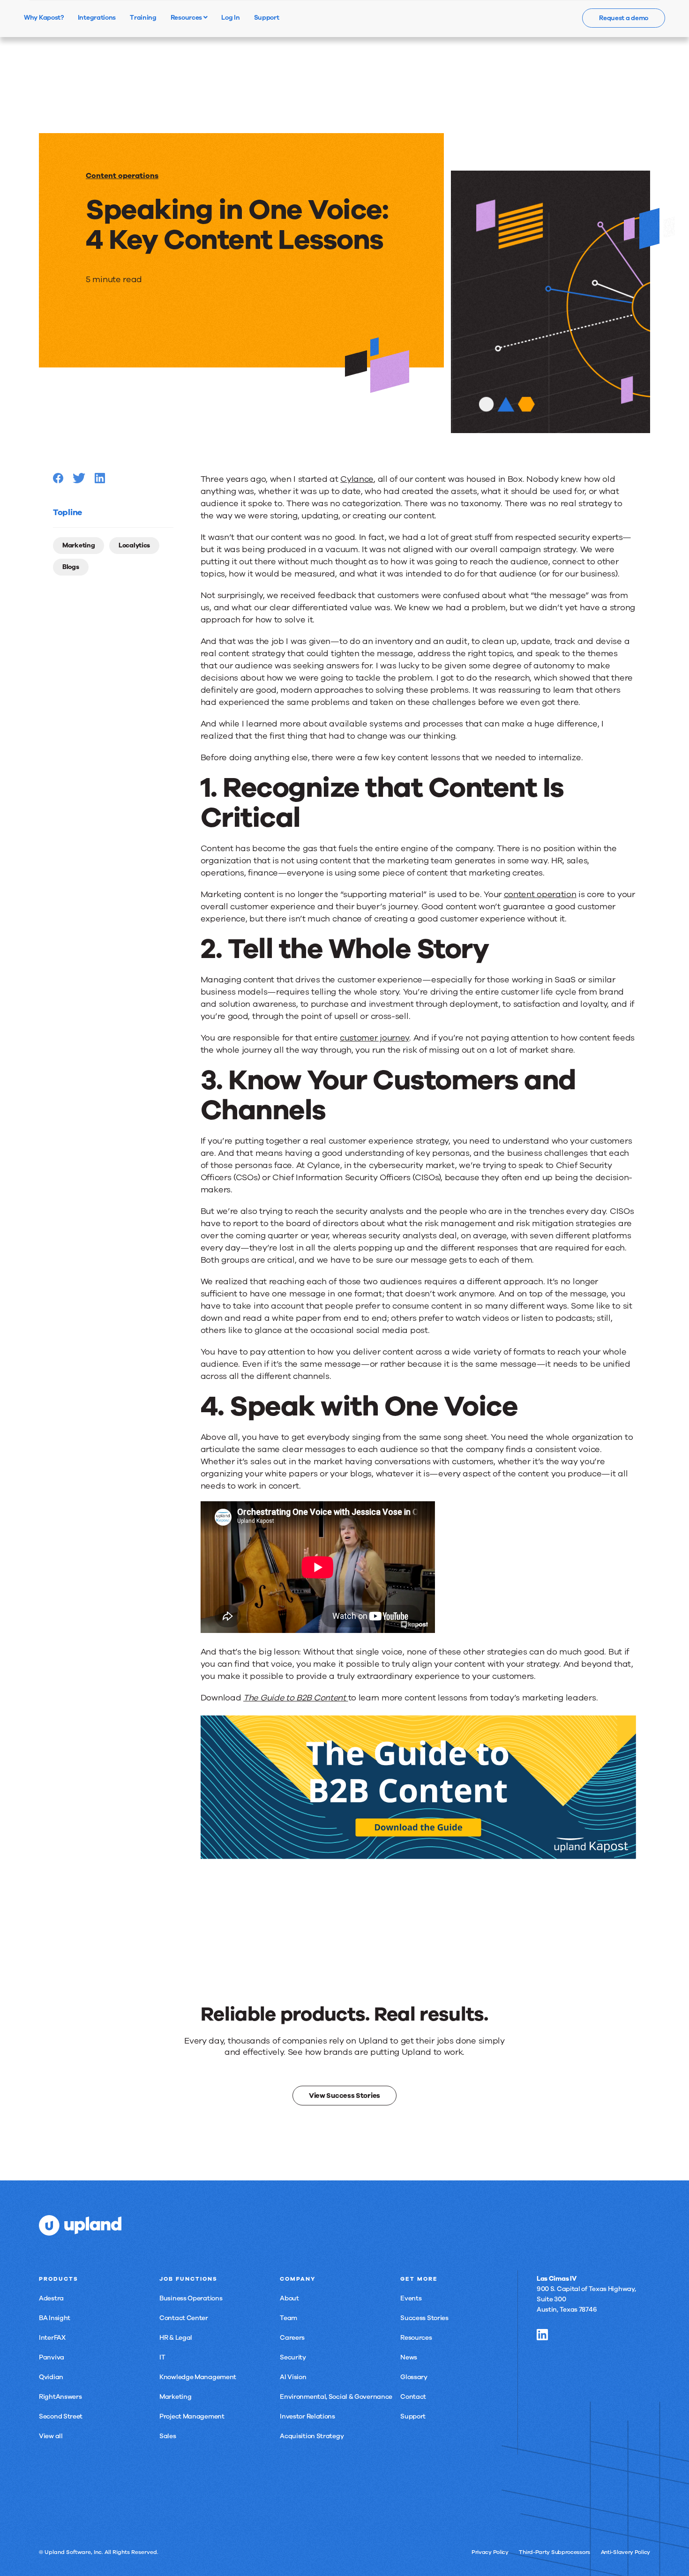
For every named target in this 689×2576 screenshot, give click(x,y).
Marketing (79, 545)
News (409, 2357)
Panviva (52, 2357)
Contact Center (184, 2318)
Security (293, 2357)
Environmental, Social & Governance (336, 2397)
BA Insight (55, 2318)
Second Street (61, 2416)
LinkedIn (542, 2335)
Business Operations (191, 2298)
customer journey (374, 1038)
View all (51, 2436)
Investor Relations (307, 2416)
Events (411, 2298)
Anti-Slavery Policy (625, 2552)
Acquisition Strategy (312, 2436)
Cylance (357, 479)
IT (162, 2357)
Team (288, 2318)
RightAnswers (60, 2397)
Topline (67, 512)
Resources (187, 17)
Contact (413, 2397)
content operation (540, 894)
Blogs (71, 567)
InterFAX (52, 2338)
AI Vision (293, 2377)
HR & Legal (176, 2338)
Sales (168, 2436)
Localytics (134, 545)
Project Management (192, 2416)
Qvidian (51, 2377)
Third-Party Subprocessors (554, 2552)
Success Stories (424, 2318)
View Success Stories (344, 2096)
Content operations (122, 176)
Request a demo (624, 18)
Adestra (51, 2298)
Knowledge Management (198, 2377)
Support (413, 2416)
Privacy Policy (490, 2552)
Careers (292, 2338)
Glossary (414, 2377)
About (289, 2298)
